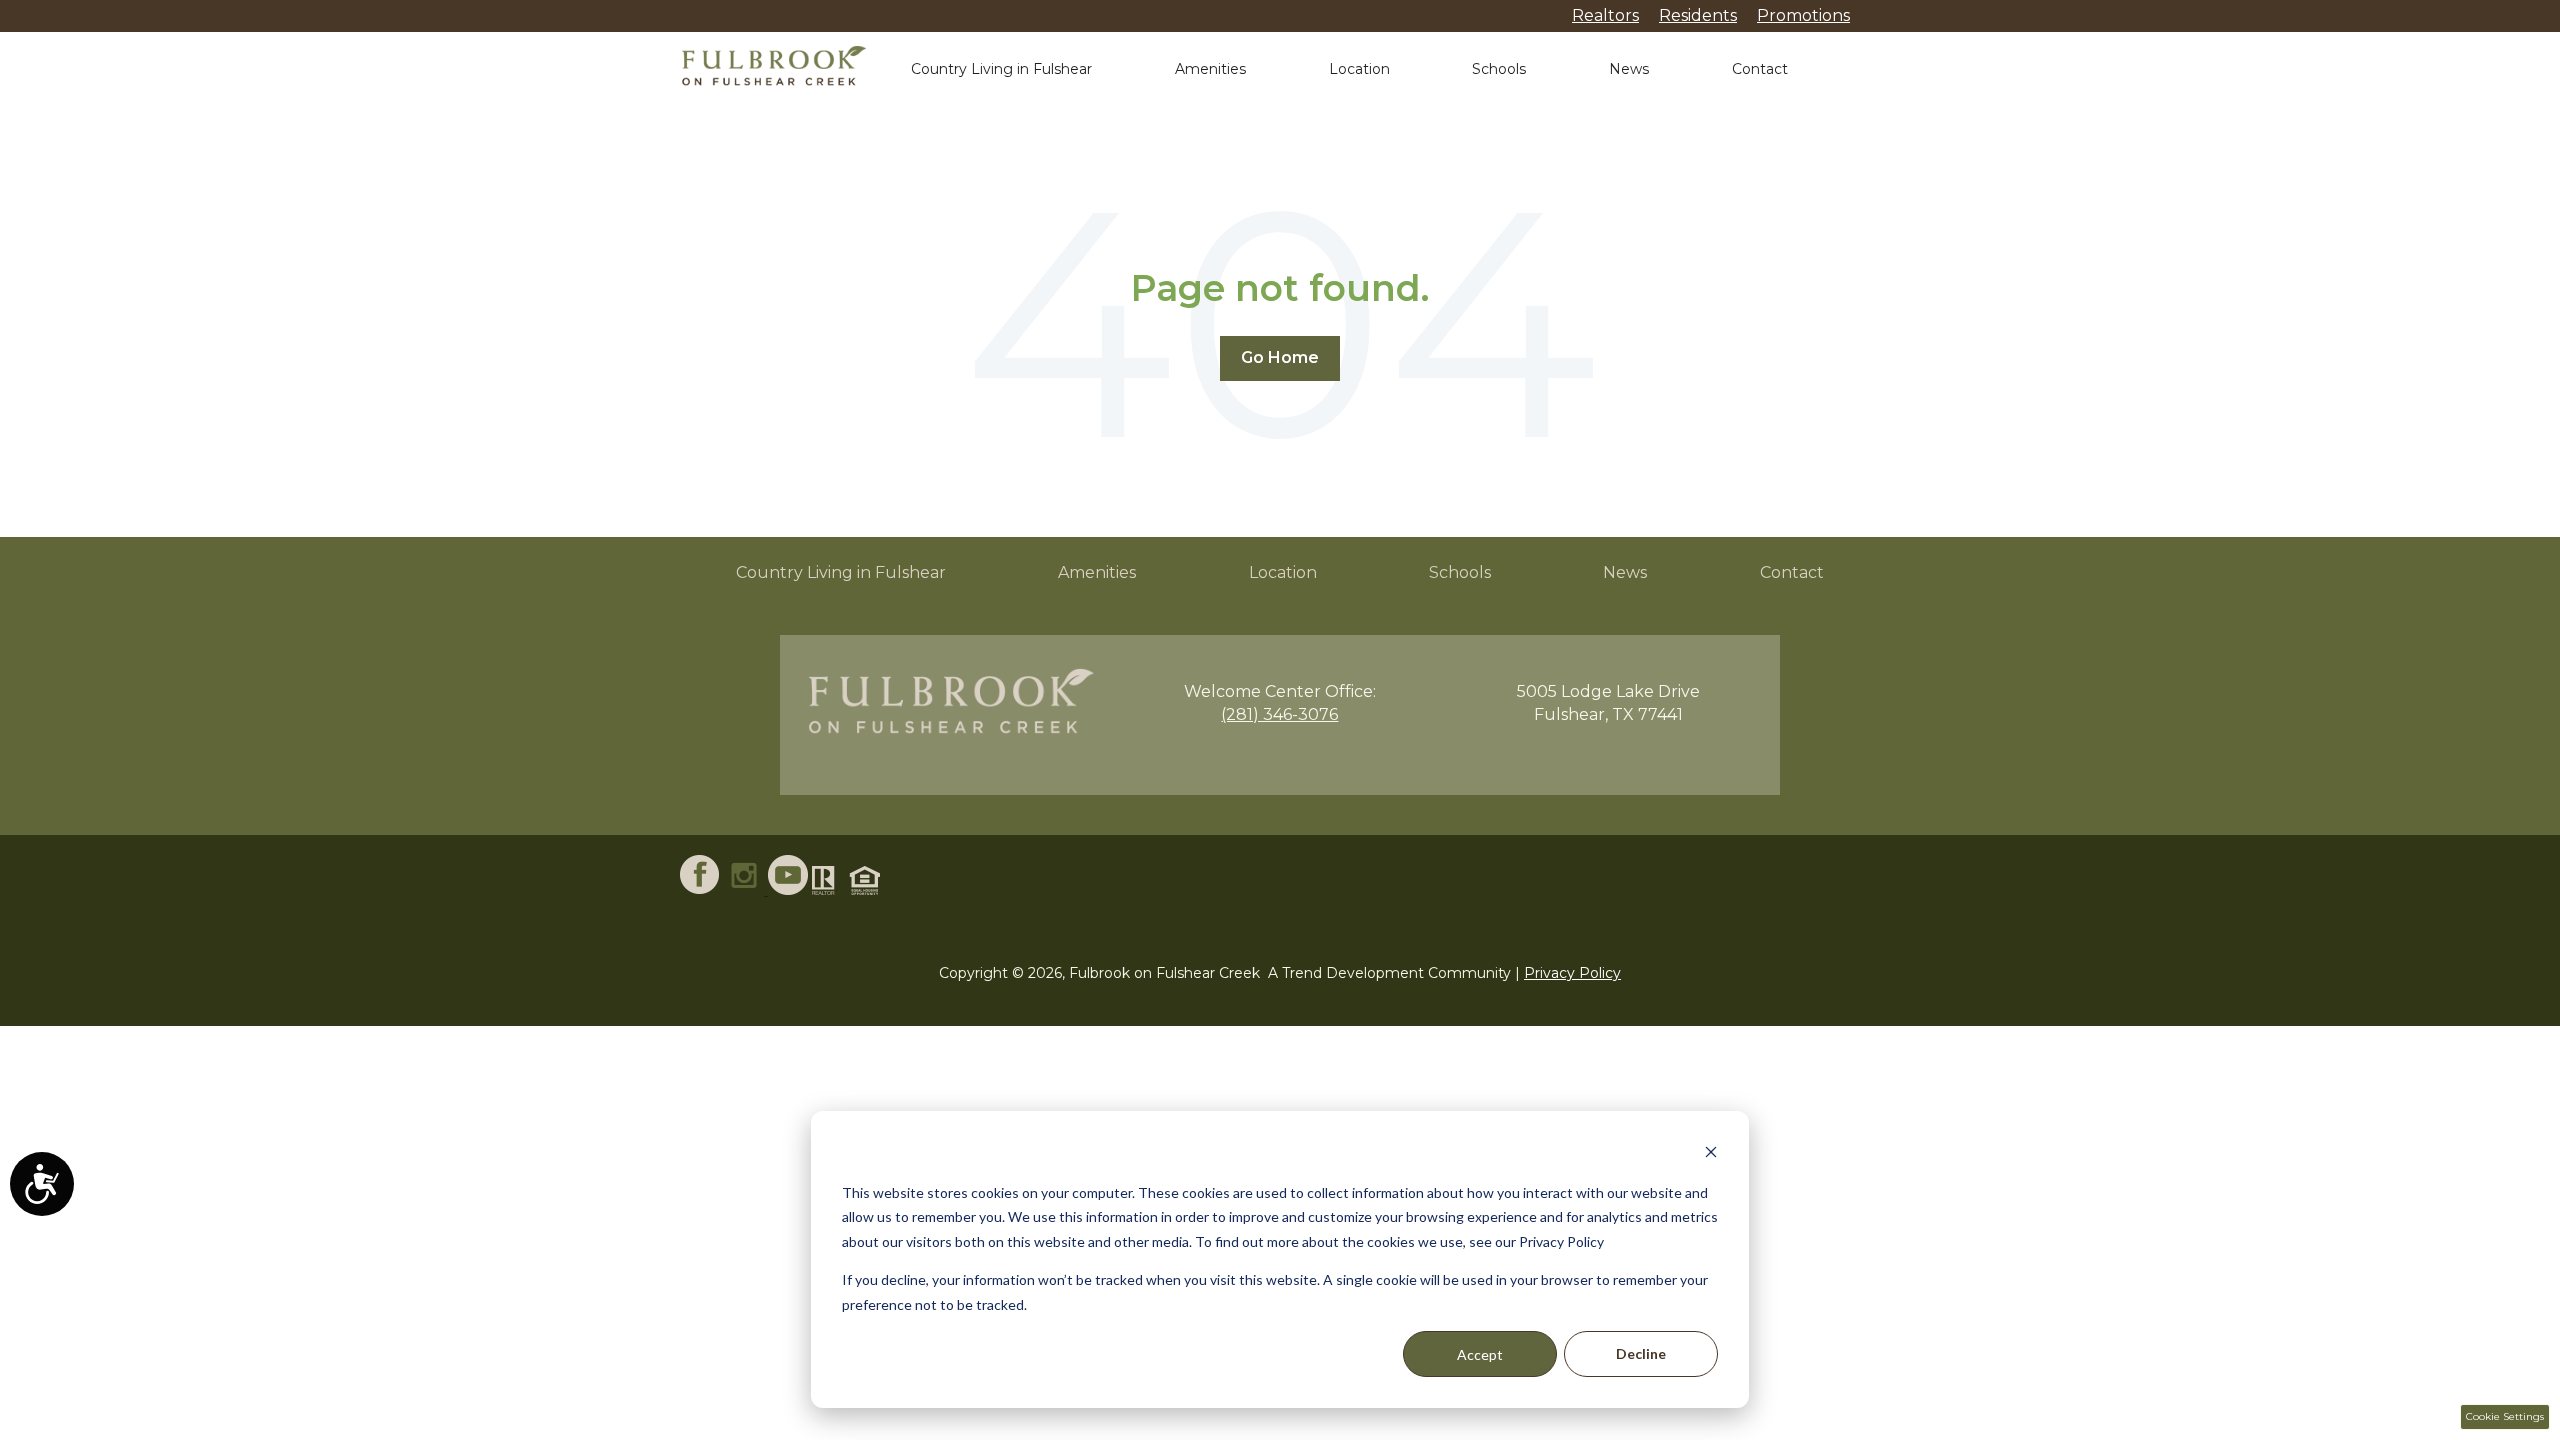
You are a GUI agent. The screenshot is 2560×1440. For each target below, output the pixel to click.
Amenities (1210, 69)
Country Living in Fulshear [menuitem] (841, 572)
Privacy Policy (1572, 973)
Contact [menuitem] (1792, 572)
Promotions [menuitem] (1803, 15)
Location (1359, 69)
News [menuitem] (1625, 572)
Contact (1760, 69)
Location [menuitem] (1283, 572)
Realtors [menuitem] (1605, 15)
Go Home (1280, 357)
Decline (1641, 1353)
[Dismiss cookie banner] (1711, 1154)
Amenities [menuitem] (1097, 572)
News (1629, 69)
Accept (1480, 1354)
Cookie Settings (2505, 1416)
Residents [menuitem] (1698, 15)
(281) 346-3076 (1279, 714)
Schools (1499, 69)
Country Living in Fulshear (1001, 69)
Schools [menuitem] (1460, 572)
